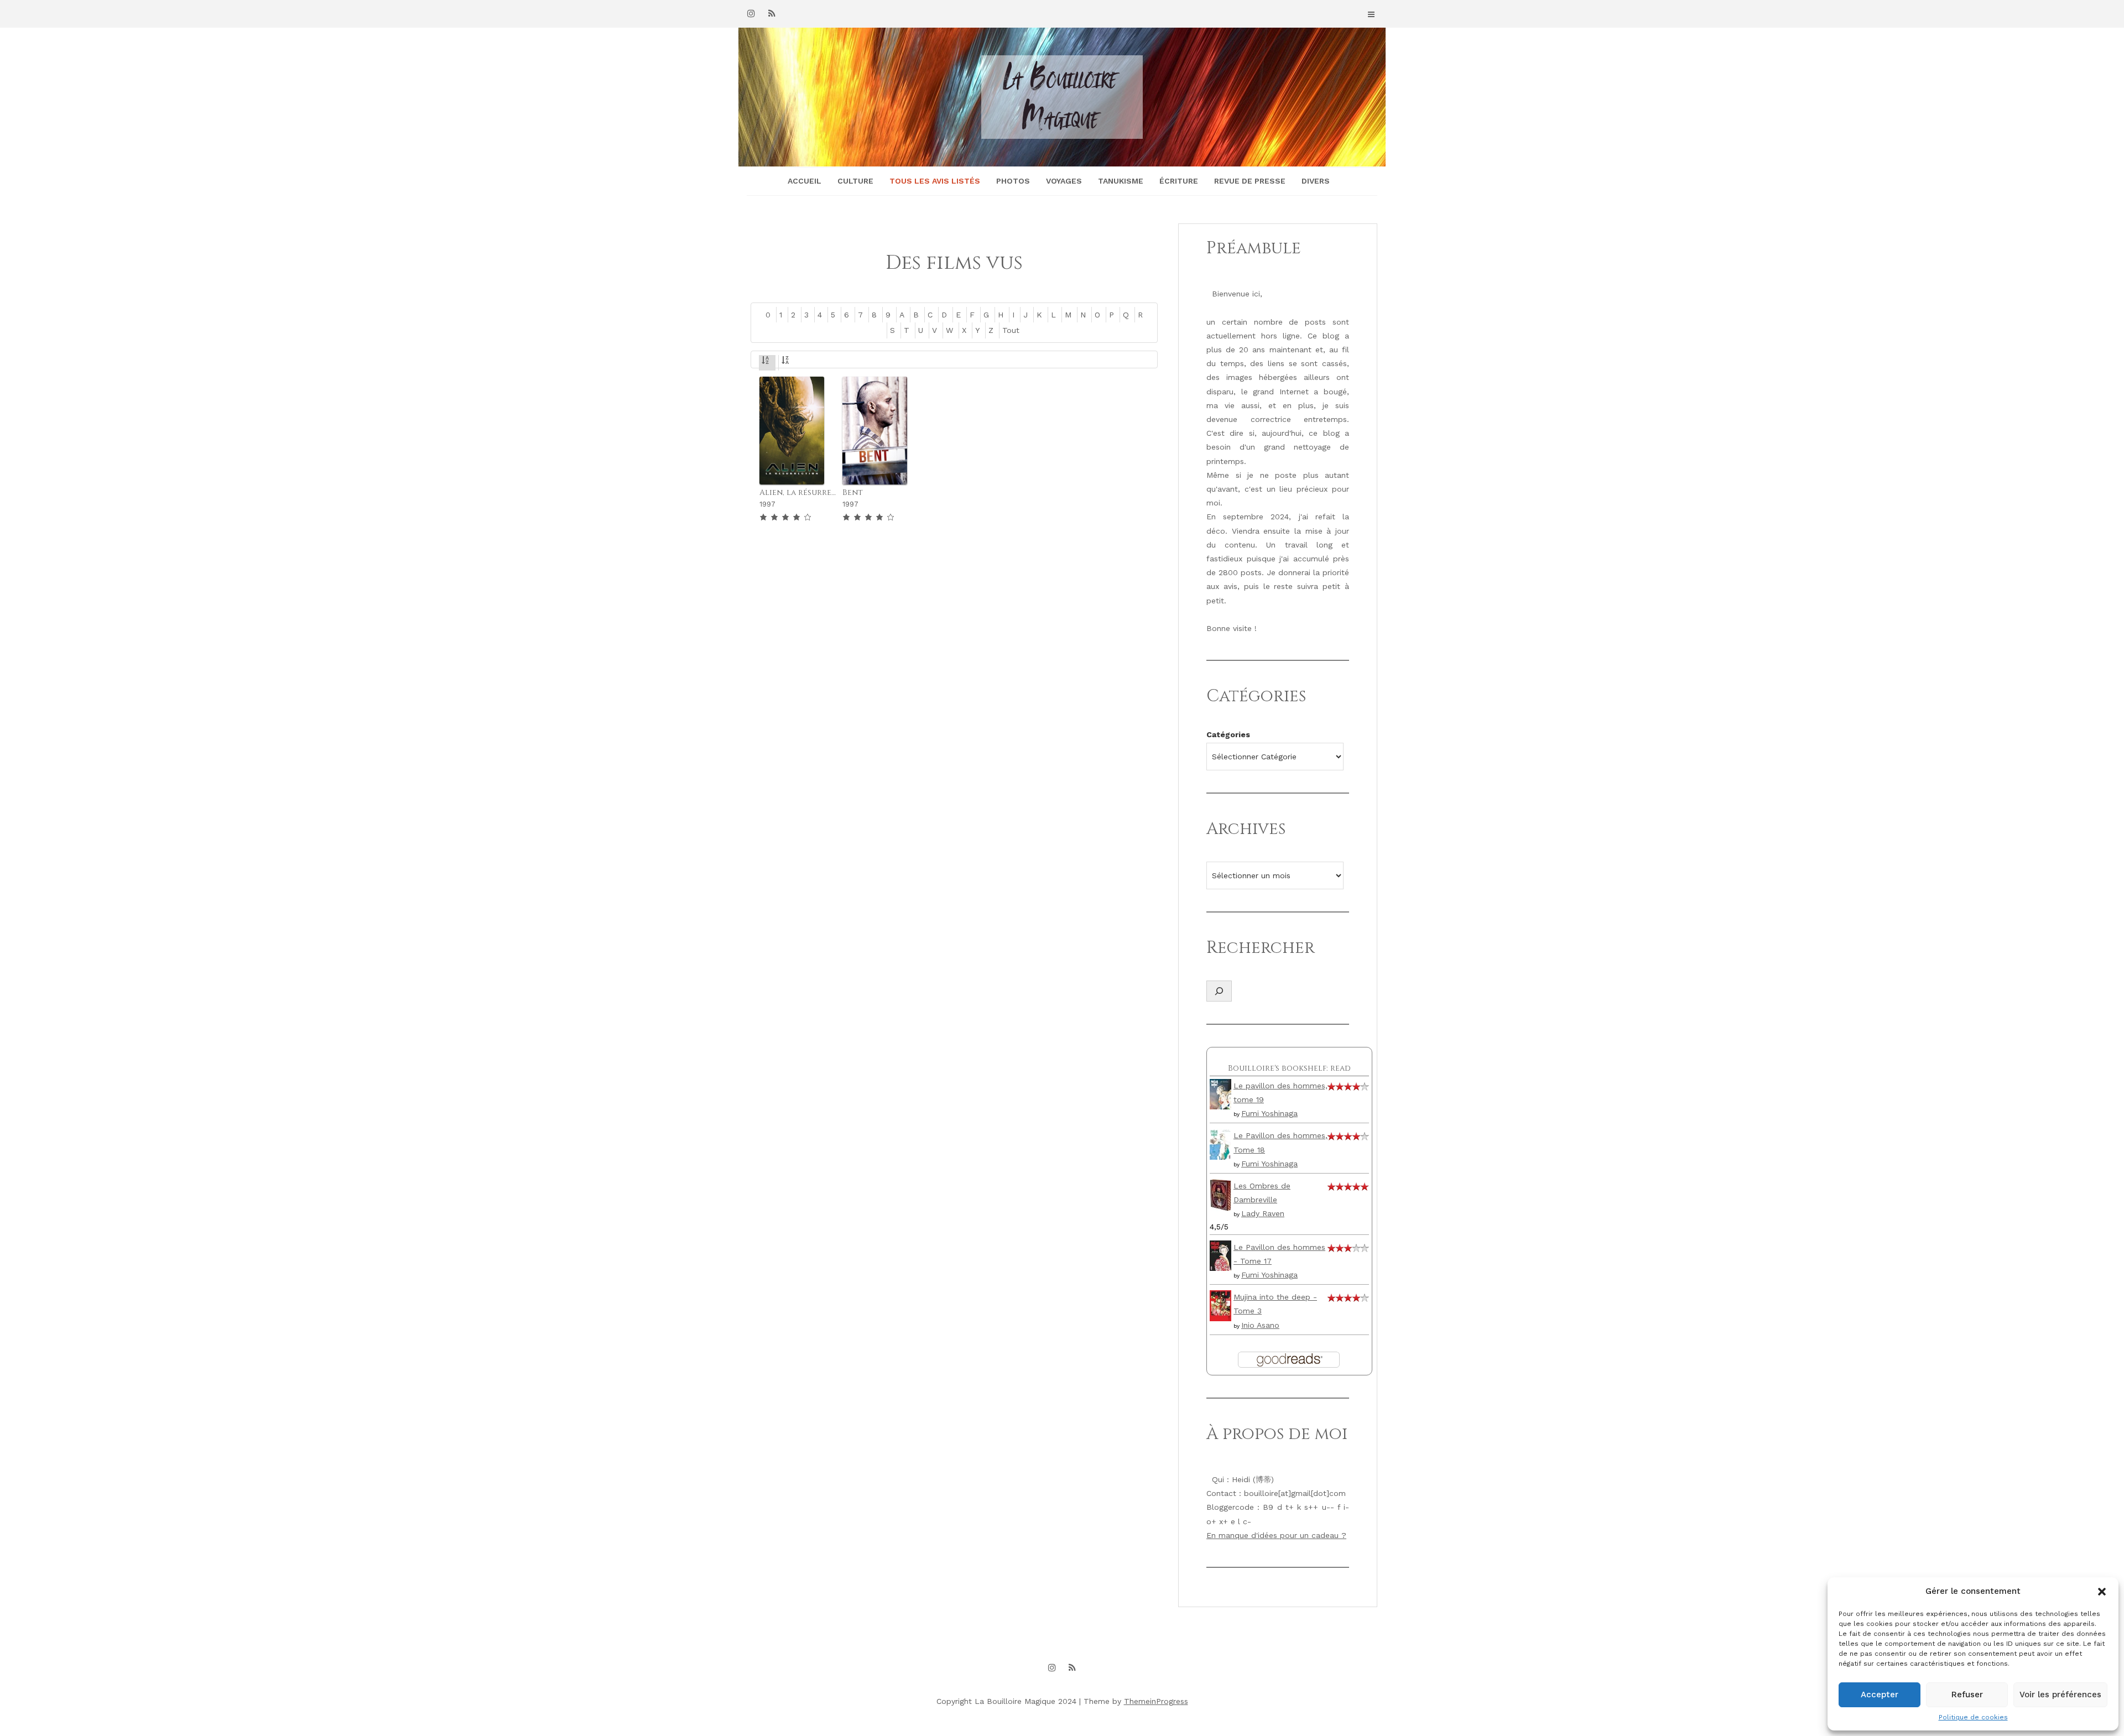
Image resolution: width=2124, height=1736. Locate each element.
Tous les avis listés (935, 181)
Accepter (1880, 1695)
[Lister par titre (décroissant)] (787, 362)
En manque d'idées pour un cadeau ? (1276, 1535)
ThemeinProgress (1156, 1701)
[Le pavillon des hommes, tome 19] (1220, 1093)
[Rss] (772, 13)
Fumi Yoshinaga (1269, 1113)
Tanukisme (1121, 181)
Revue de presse (1250, 181)
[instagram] (751, 13)
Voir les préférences (2060, 1695)
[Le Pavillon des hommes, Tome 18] (1220, 1144)
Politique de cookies (1973, 1717)
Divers (1316, 181)
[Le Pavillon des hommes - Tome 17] (1220, 1255)
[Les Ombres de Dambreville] (1220, 1194)
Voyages (1064, 181)
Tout (1011, 330)
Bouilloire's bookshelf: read (1289, 1068)
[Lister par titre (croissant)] (767, 362)
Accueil (805, 181)
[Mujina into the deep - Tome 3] (1220, 1305)
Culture (855, 181)
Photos (1013, 181)
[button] (2102, 1592)
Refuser (1967, 1695)
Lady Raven (1263, 1213)
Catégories (1228, 734)
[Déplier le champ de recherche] (1219, 991)
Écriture (1179, 181)
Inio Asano (1260, 1325)
